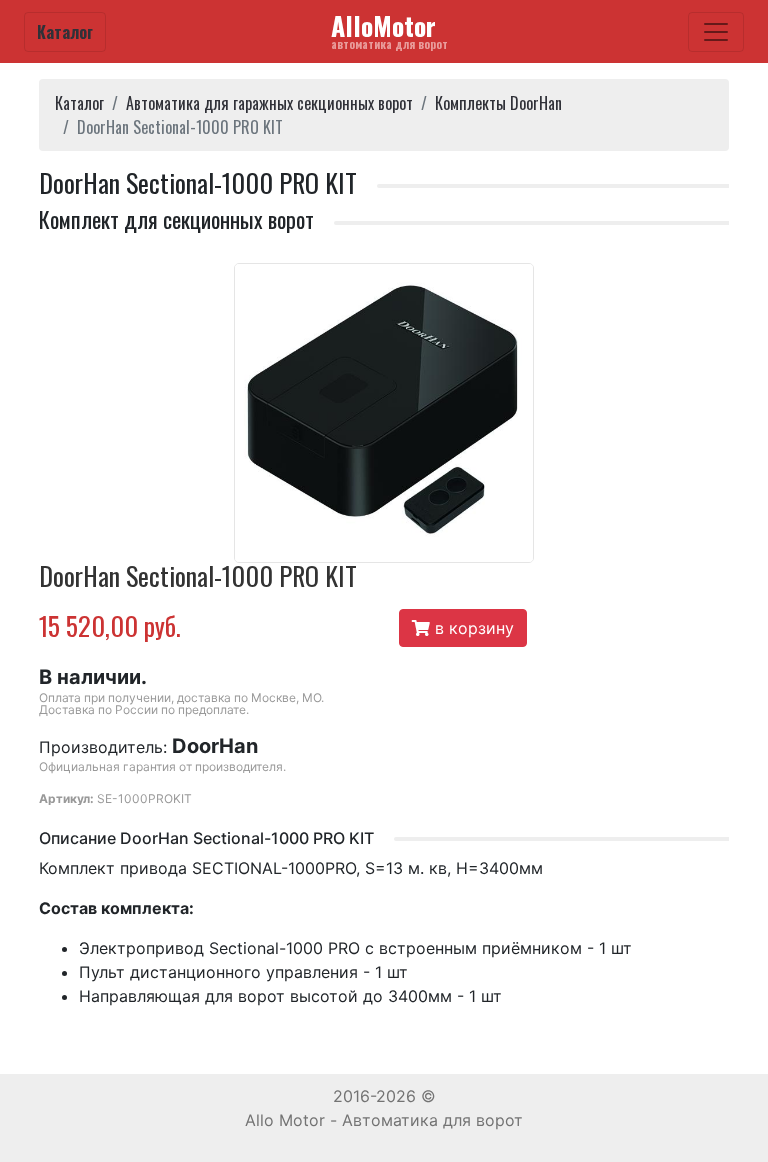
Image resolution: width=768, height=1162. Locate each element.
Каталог (65, 32)
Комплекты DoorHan (498, 103)
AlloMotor (389, 30)
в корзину (472, 628)
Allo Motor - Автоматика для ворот (384, 1120)
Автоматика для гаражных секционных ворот (269, 103)
